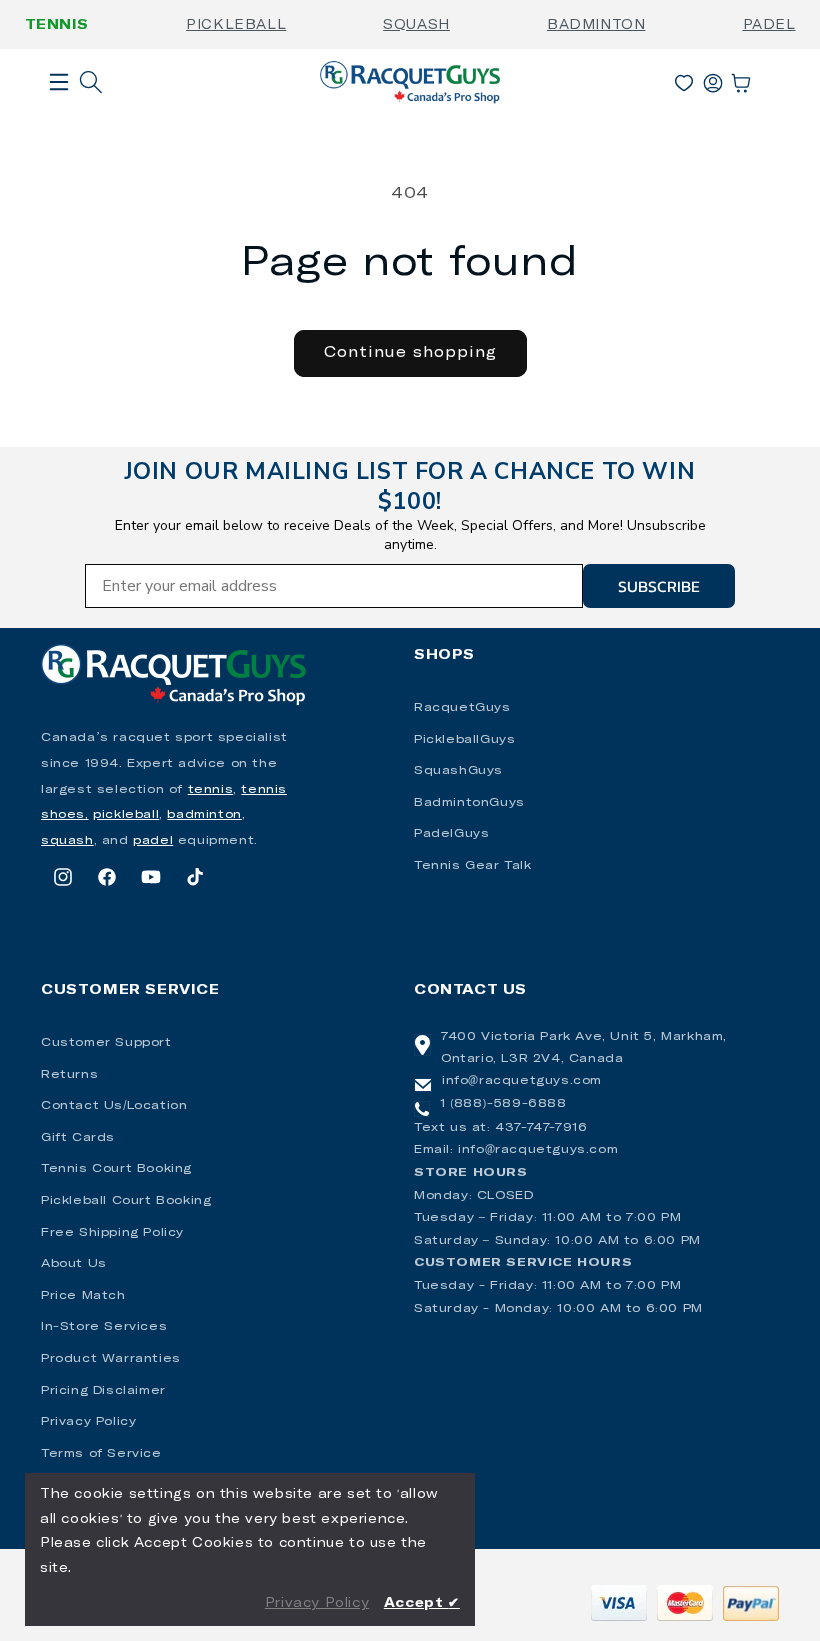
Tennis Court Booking (116, 1169)
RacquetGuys (462, 708)
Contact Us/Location (114, 1106)
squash (67, 841)
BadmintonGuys (469, 803)
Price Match (83, 1296)
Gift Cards (78, 1138)
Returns (69, 1075)
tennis (211, 790)
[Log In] (713, 79)
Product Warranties (111, 1359)
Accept (422, 1603)
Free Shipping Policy (112, 1233)
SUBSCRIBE (659, 586)
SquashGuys (458, 771)
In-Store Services (104, 1327)
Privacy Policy (88, 1422)
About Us (74, 1264)
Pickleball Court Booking (126, 1201)
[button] (59, 114)
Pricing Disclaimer (103, 1391)
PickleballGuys (464, 740)
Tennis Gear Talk (473, 866)
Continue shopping (410, 352)
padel (153, 841)
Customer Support (106, 1043)
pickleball (126, 815)
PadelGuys (451, 834)
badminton (204, 815)
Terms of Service (101, 1454)
